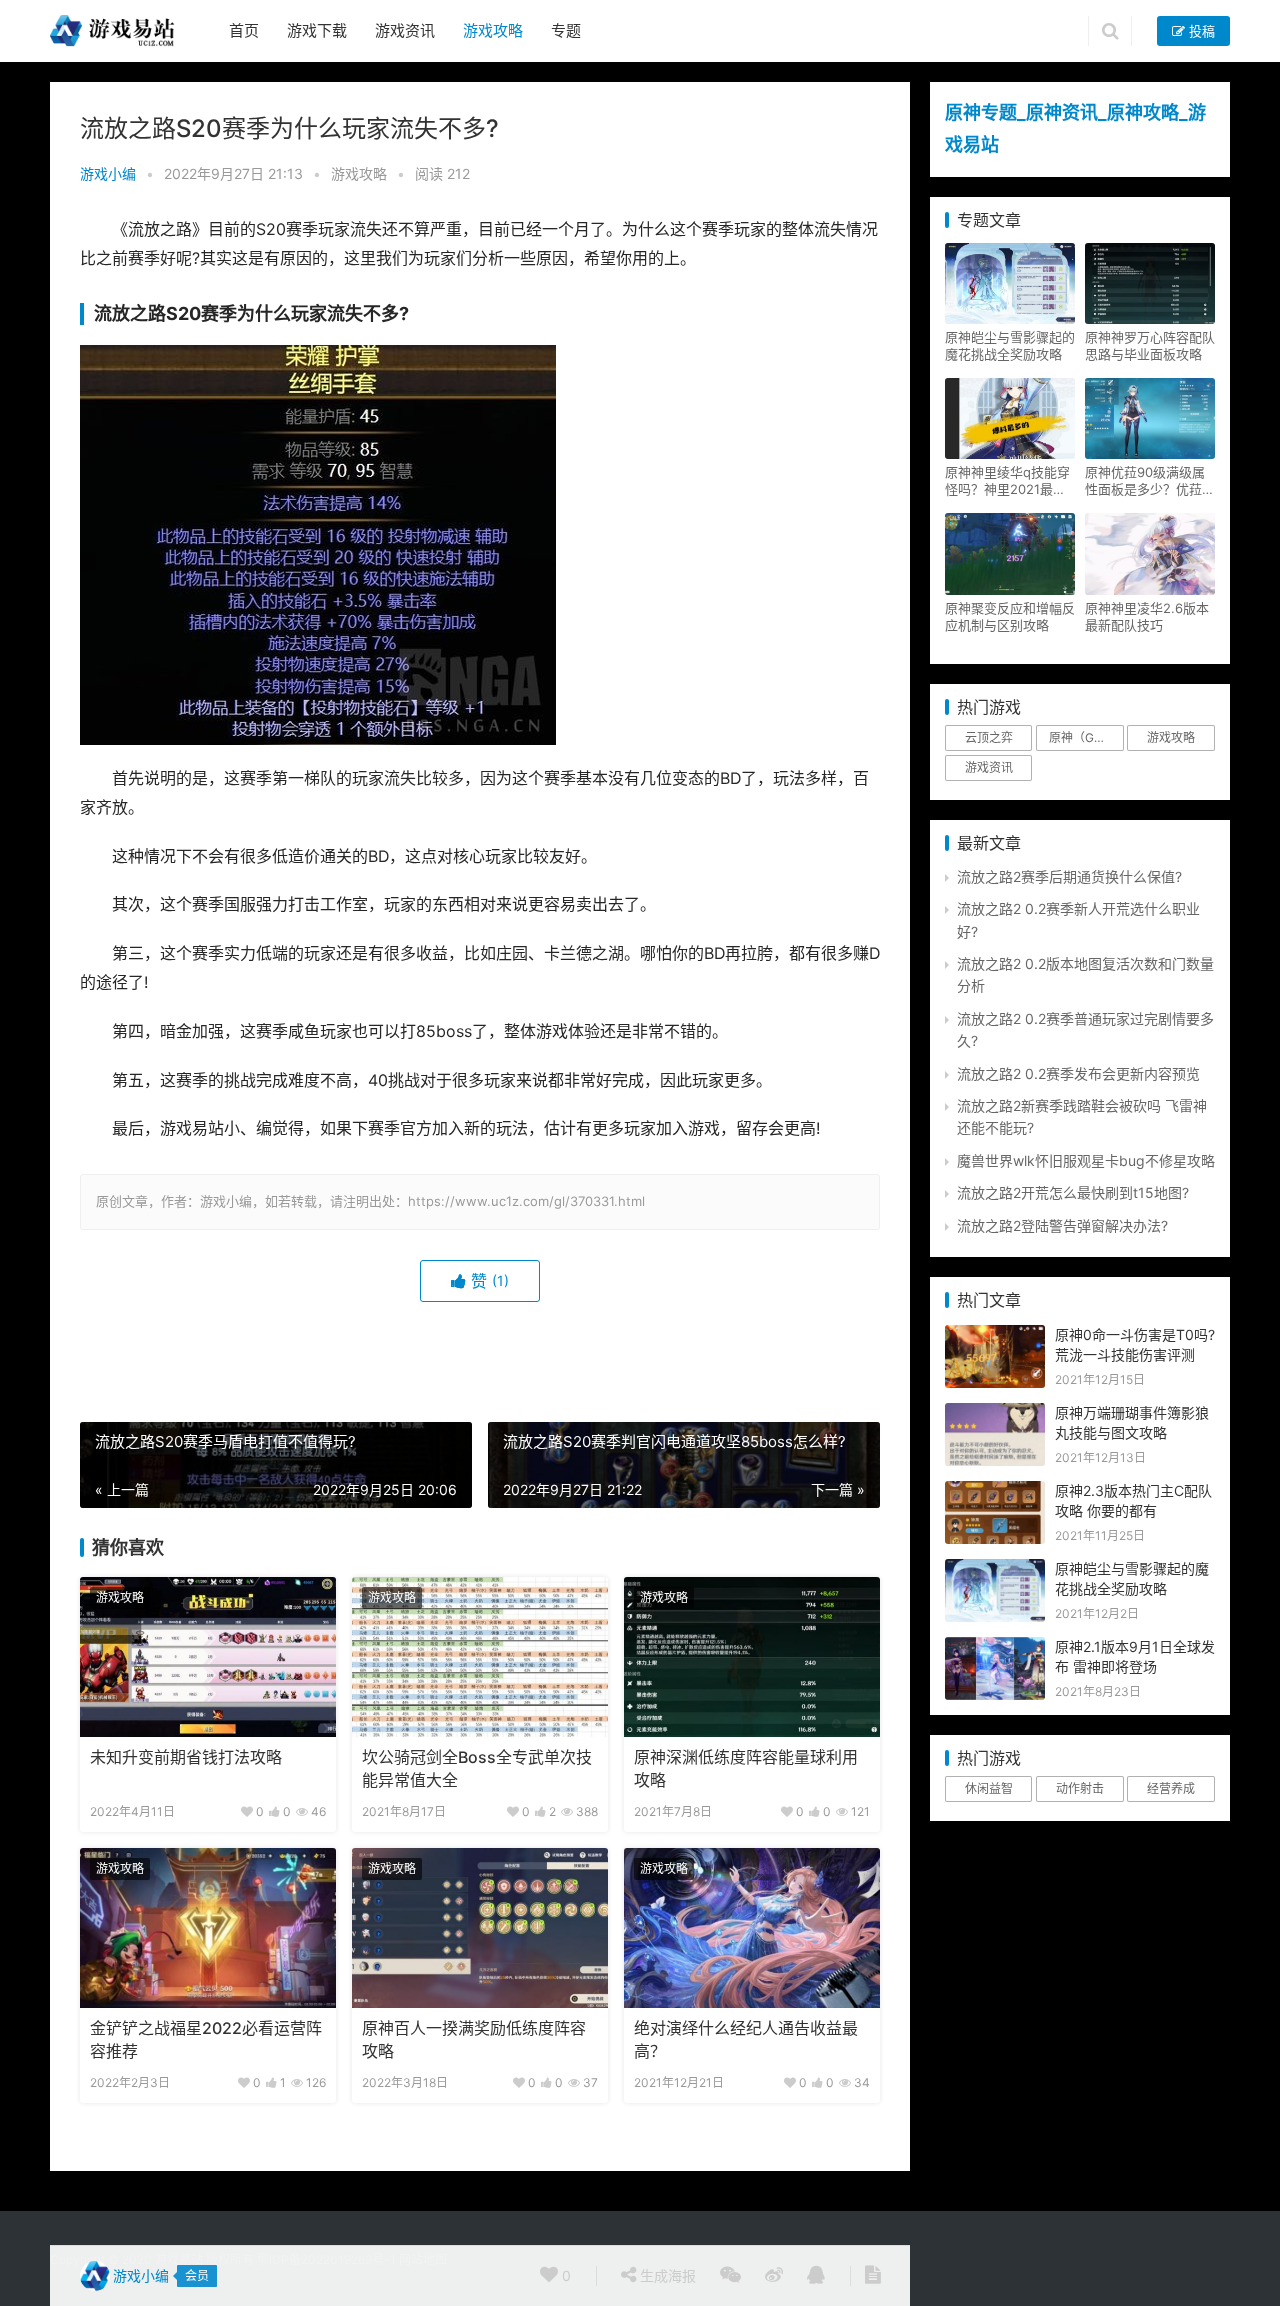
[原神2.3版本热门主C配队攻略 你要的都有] (995, 1491)
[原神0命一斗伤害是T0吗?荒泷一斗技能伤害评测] (995, 1335)
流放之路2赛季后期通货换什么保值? (1069, 876)
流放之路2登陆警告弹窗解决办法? (1062, 1225)
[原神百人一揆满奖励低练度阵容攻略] (480, 1928)
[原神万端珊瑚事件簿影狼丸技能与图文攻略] (995, 1413)
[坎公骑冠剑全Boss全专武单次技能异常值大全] (480, 1657)
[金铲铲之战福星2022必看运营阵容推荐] (208, 1928)
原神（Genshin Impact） (1086, 737)
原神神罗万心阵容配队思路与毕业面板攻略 (1150, 345)
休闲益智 (989, 1788)
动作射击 (1080, 1788)
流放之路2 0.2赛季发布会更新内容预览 (1078, 1073)
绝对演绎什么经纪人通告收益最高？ (746, 2039)
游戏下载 (317, 30)
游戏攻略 (493, 30)
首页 (244, 30)
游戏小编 (108, 173)
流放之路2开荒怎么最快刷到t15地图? (1073, 1192)
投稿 (1200, 31)
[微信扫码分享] (730, 2276)
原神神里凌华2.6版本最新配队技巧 (1147, 616)
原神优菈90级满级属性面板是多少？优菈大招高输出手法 (1150, 481)
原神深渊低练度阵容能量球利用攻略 (746, 1768)
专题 (566, 30)
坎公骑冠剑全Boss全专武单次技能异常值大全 (477, 1768)
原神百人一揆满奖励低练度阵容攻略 (474, 2039)
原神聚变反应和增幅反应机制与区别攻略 (1010, 616)
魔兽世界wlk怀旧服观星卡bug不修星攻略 (1086, 1160)
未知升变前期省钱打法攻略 (186, 1757)
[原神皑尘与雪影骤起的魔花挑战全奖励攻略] (995, 1569)
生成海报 (666, 2275)
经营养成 (1171, 1788)
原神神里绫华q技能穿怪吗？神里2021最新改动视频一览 (1007, 481)
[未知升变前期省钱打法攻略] (208, 1657)
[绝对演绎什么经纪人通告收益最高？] (752, 1928)
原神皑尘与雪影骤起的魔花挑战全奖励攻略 (1010, 345)
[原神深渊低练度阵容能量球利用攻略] (752, 1657)
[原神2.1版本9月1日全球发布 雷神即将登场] (995, 1647)
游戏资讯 (405, 30)
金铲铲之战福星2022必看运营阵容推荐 (206, 2039)
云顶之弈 (989, 737)
